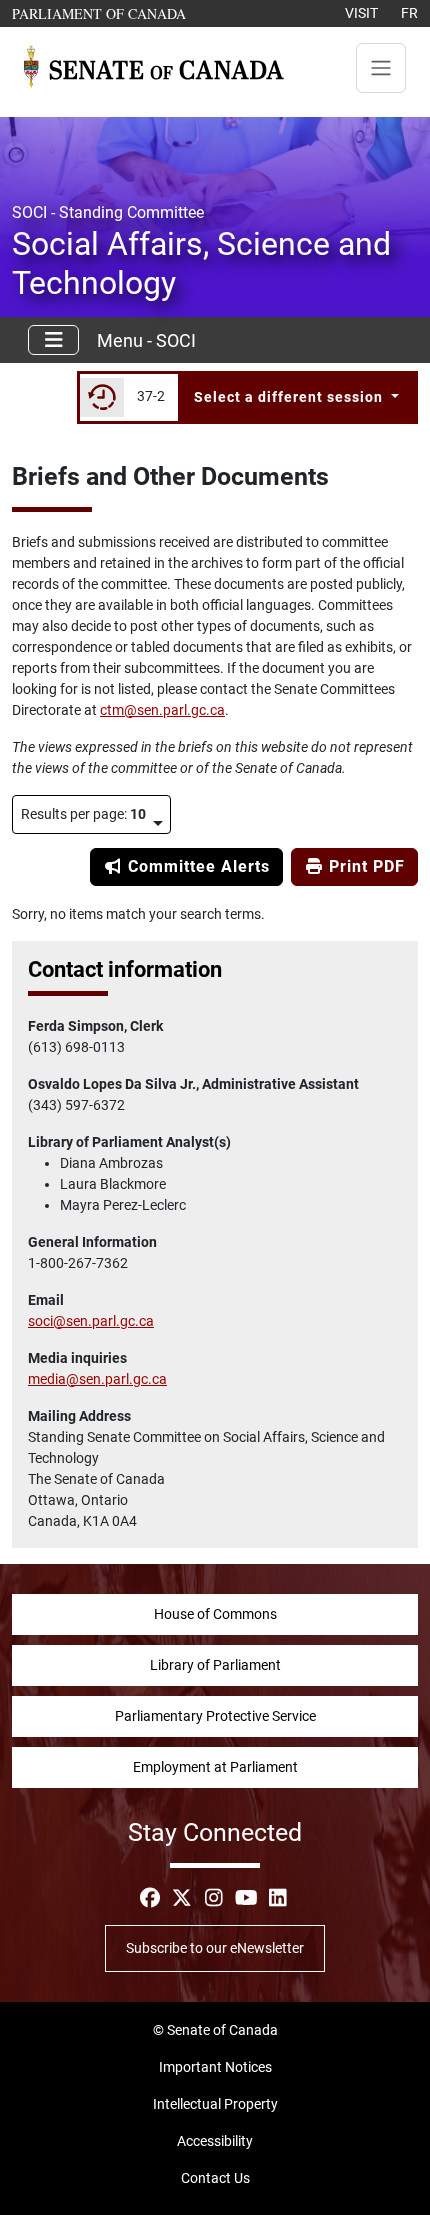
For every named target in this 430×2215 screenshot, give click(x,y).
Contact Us (215, 2178)
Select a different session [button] (290, 397)
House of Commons (215, 1614)
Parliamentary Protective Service (215, 1716)
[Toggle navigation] (381, 68)
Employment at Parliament (215, 1767)
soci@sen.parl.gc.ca (91, 1321)
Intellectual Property (215, 2104)
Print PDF (364, 866)
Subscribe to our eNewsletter (215, 1948)
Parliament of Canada (100, 13)
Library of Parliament (215, 1665)
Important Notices (215, 2067)
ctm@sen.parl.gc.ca (162, 710)
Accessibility (215, 2141)
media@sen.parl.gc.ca (97, 1379)
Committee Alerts (196, 866)
